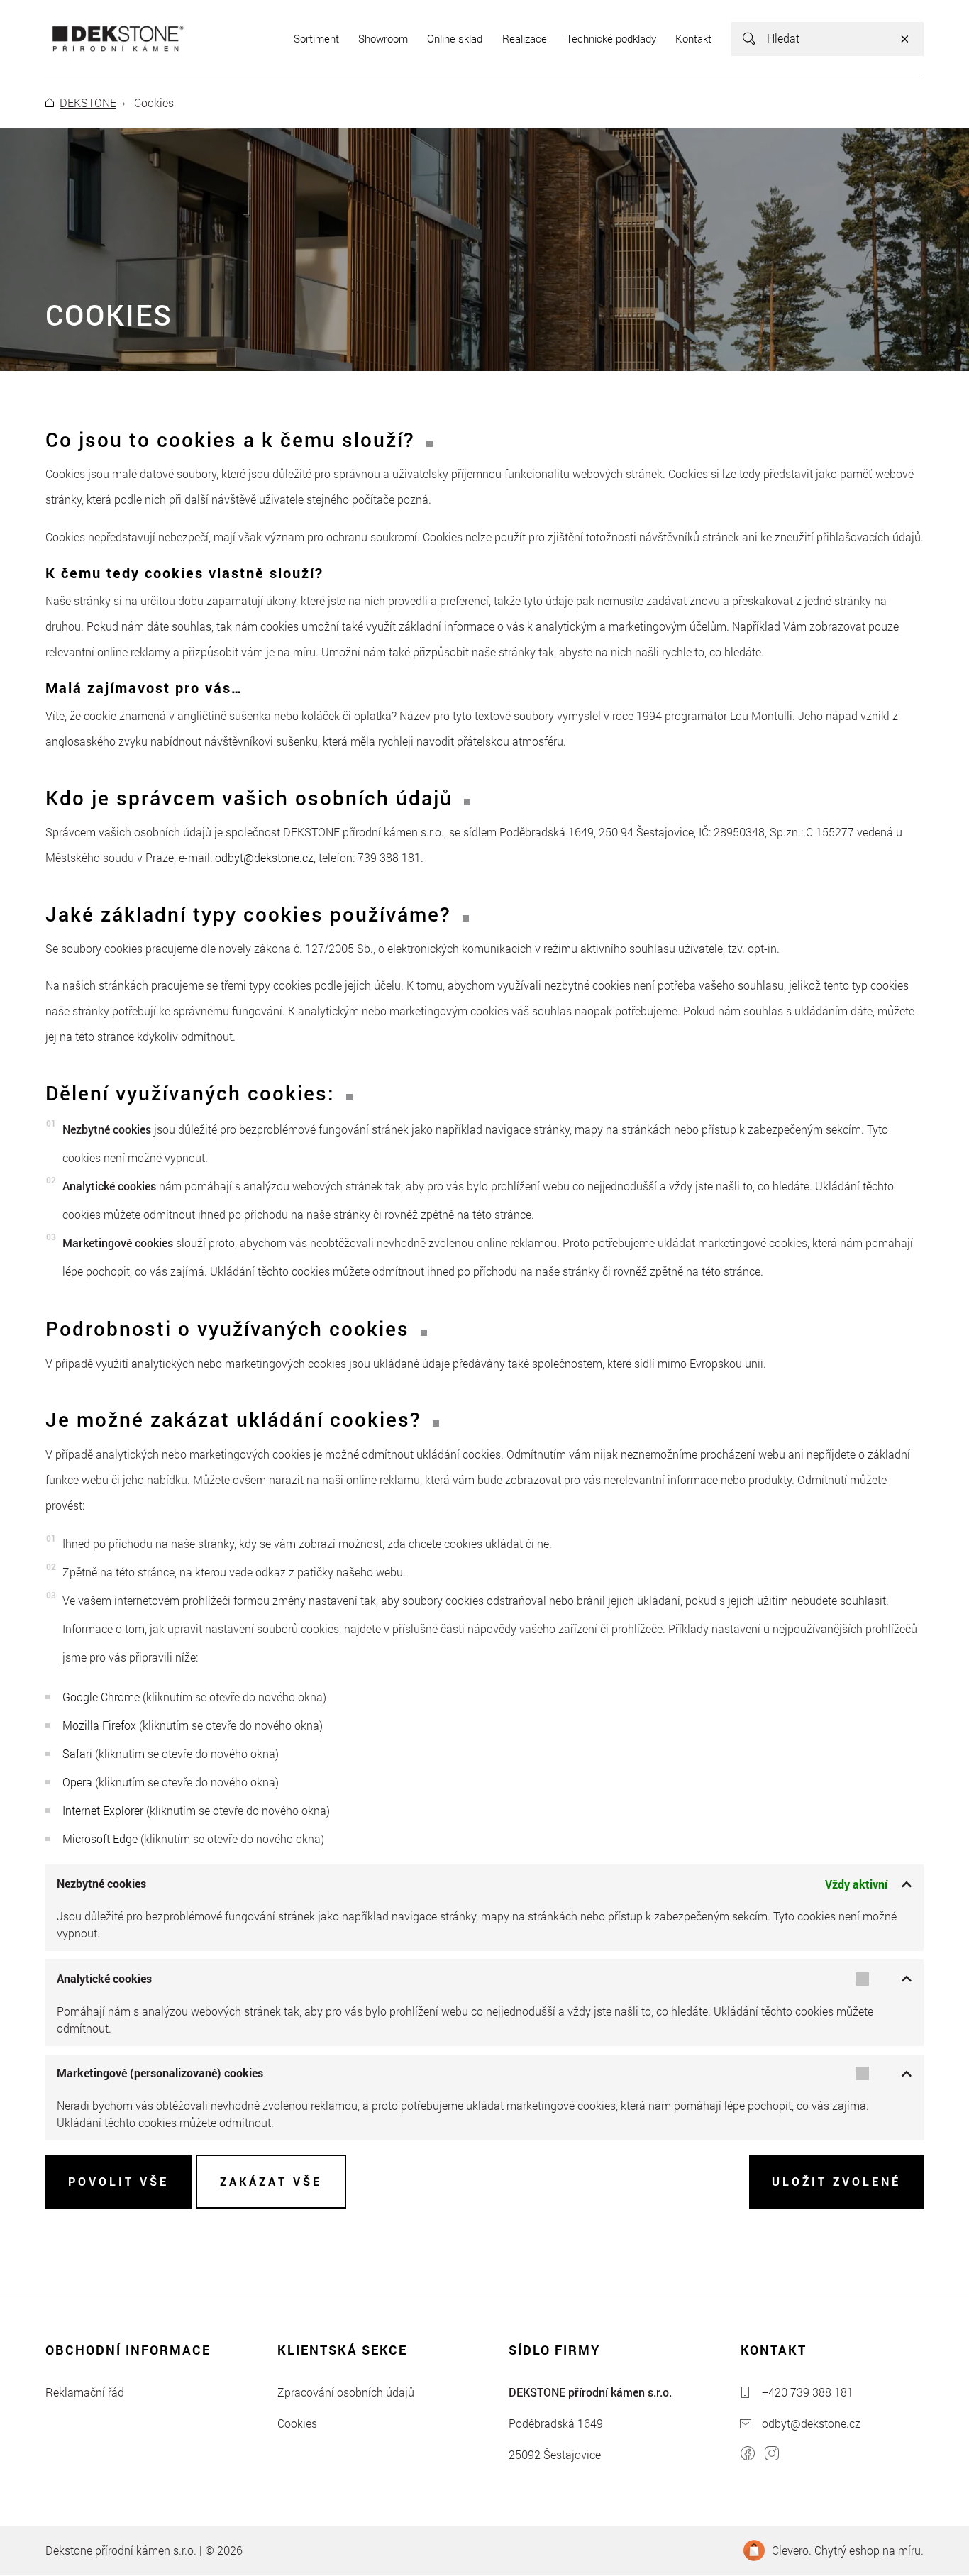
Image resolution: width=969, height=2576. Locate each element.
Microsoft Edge (100, 1839)
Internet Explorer (103, 1810)
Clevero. (792, 2550)
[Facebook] (748, 2455)
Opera (77, 1782)
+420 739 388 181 (808, 2392)
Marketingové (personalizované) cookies (160, 2073)
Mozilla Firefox (99, 1725)
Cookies (297, 2423)
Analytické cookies (104, 1978)
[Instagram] (772, 2455)
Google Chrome (101, 1697)
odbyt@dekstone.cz (264, 857)
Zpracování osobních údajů (346, 2392)
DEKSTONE (88, 103)
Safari (77, 1753)
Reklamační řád (85, 2392)
